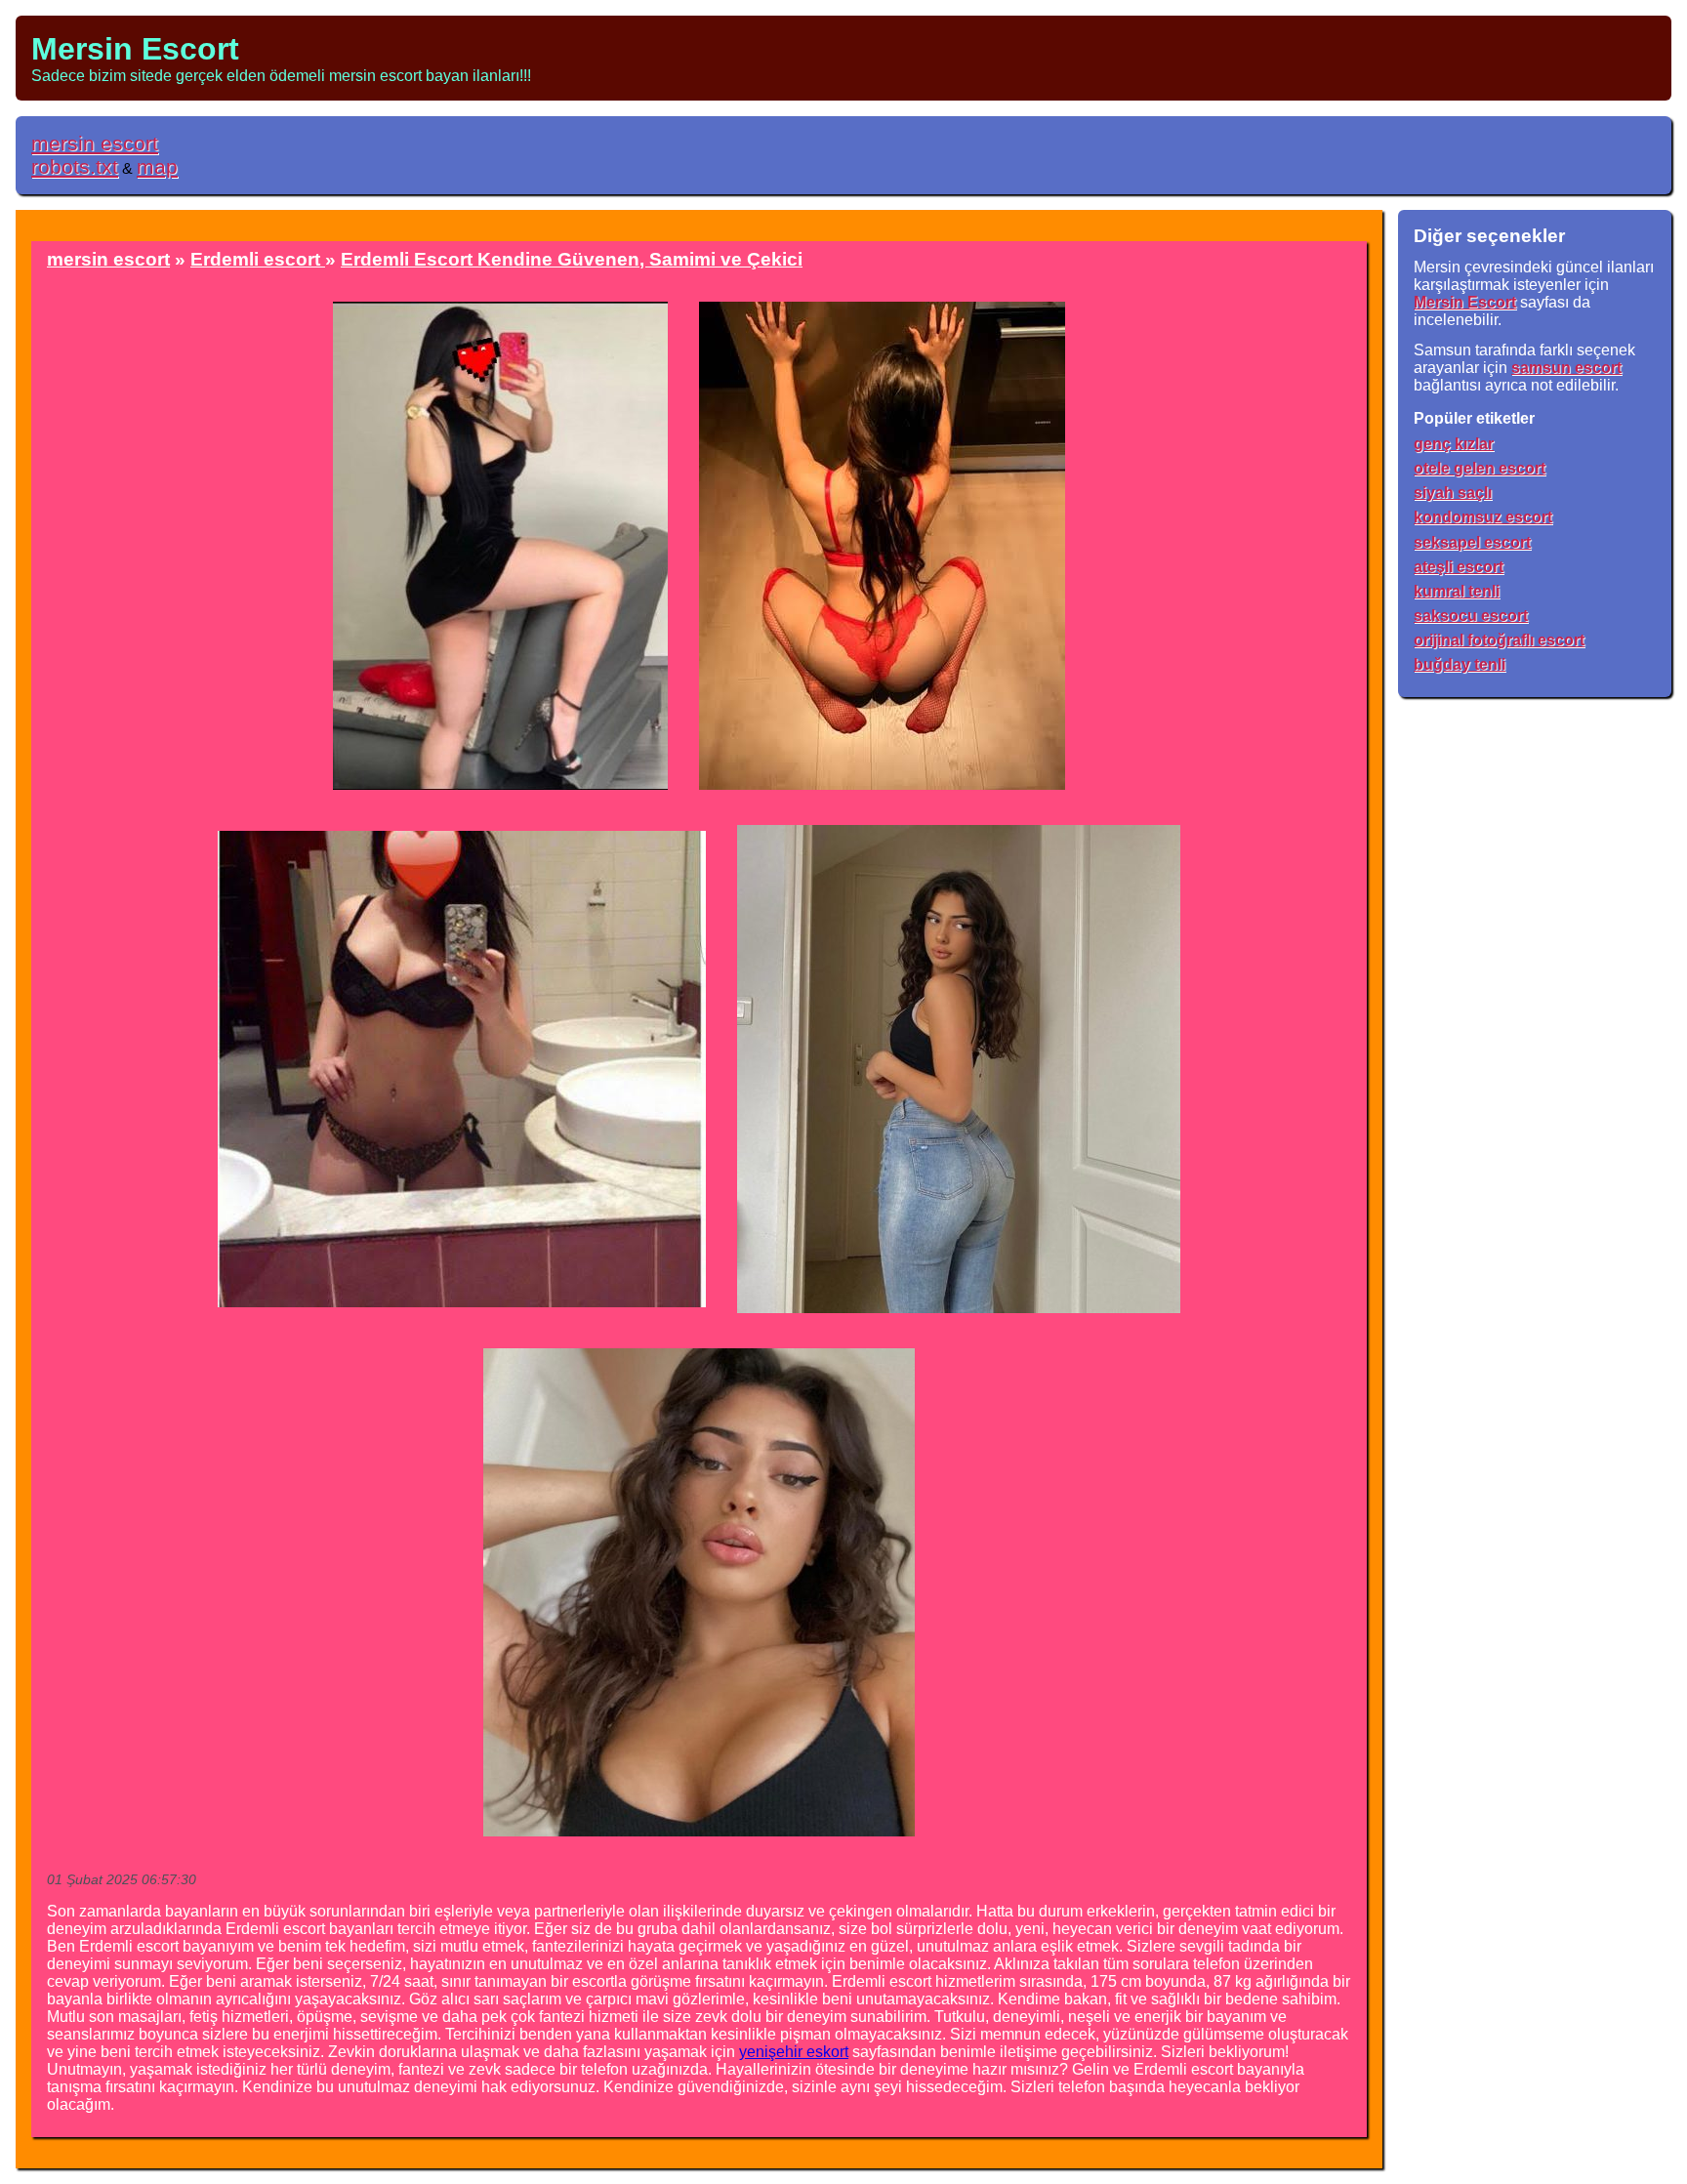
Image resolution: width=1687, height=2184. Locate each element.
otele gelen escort (1480, 468)
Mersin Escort (135, 49)
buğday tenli (1460, 664)
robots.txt (75, 166)
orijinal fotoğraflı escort (1499, 640)
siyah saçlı (1453, 493)
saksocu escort (1471, 616)
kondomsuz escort (1483, 517)
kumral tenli (1457, 591)
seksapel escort (1472, 542)
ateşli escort (1459, 567)
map (157, 166)
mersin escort (95, 143)
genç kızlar (1454, 444)
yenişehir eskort (794, 2052)
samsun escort (1566, 368)
